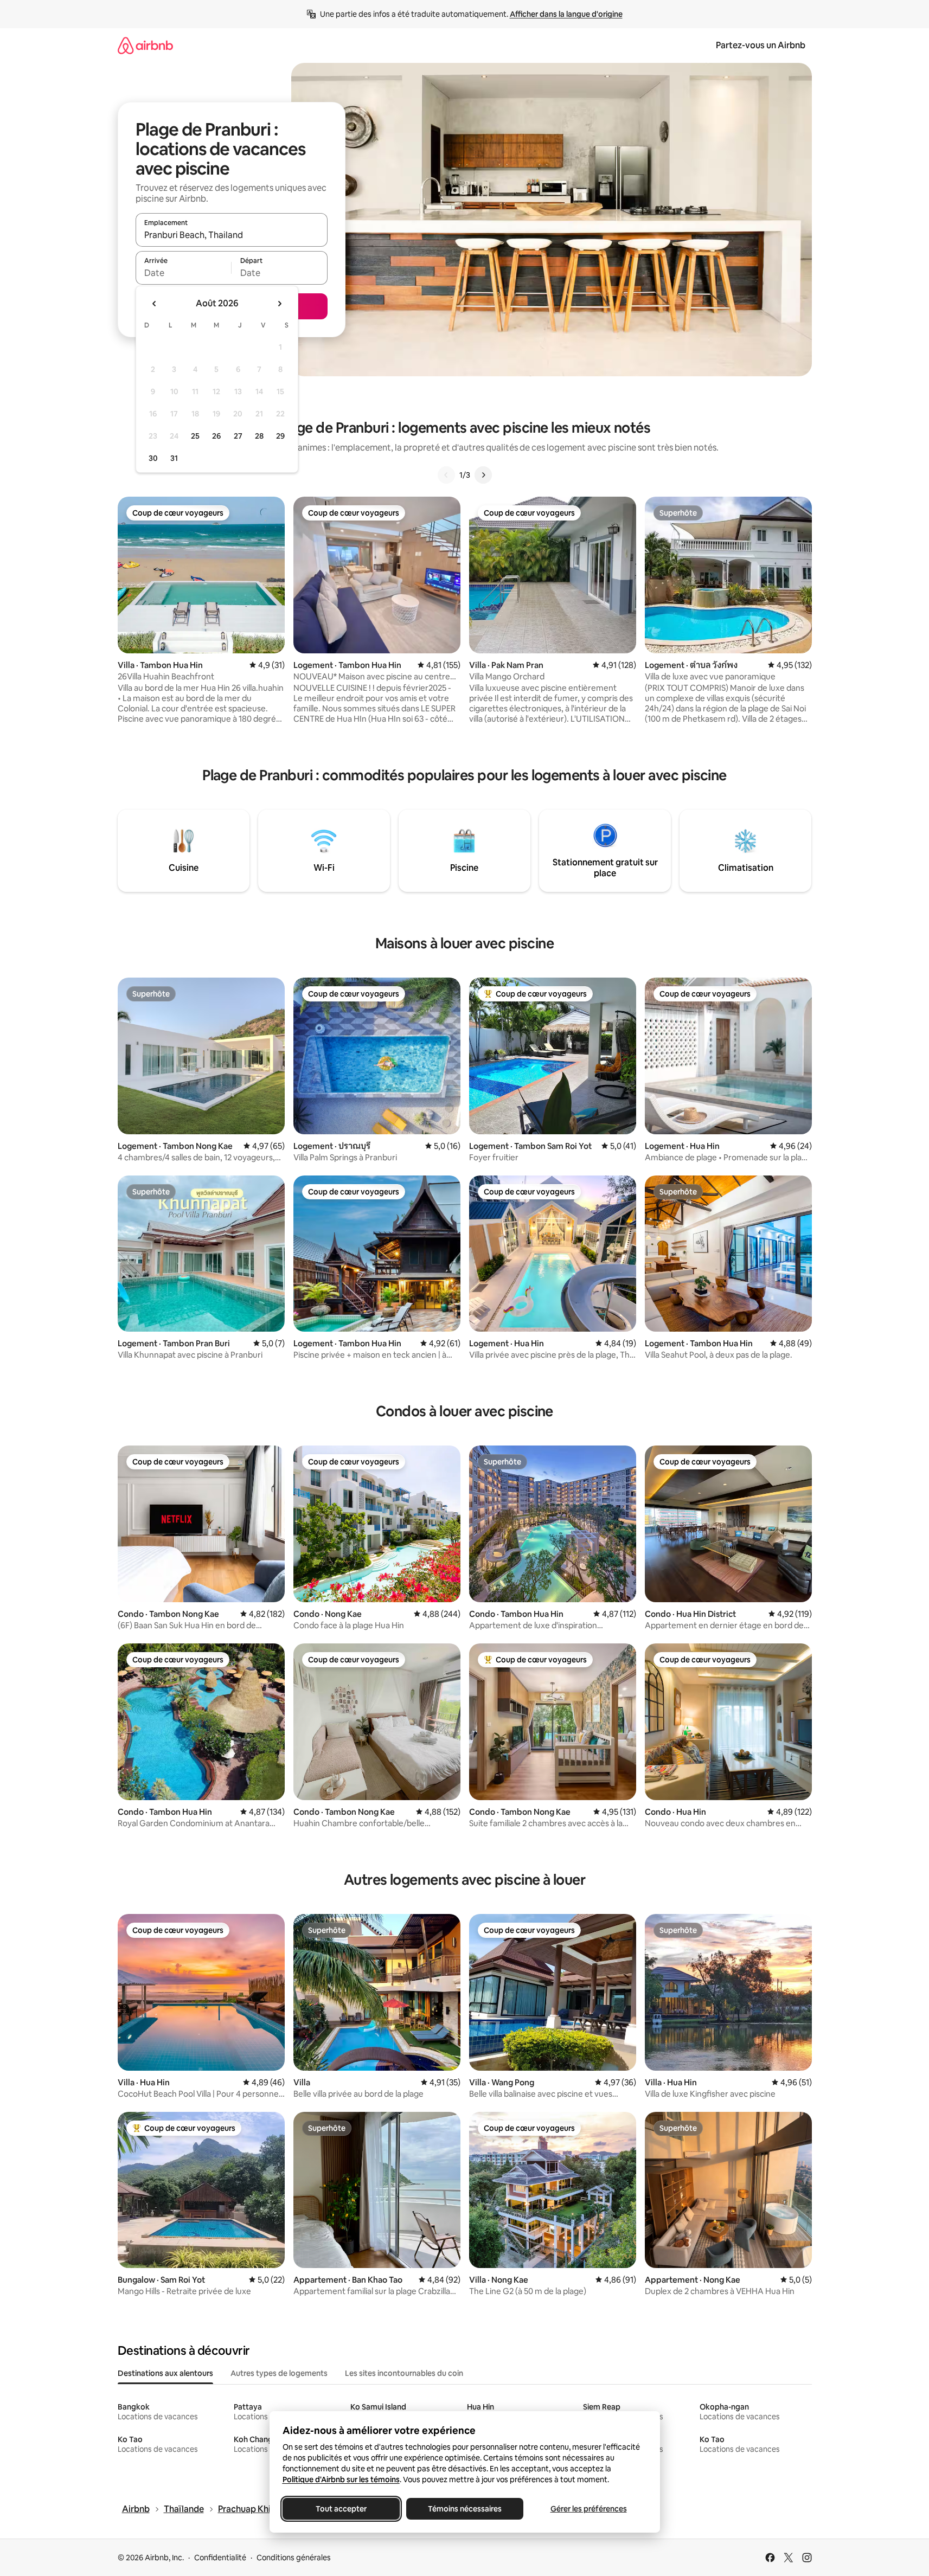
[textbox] (184, 273)
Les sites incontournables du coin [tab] (404, 2373)
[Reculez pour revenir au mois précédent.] (155, 304)
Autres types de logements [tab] (279, 2373)
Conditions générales (294, 2558)
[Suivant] (483, 475)
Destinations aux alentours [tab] (165, 2373)
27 (238, 436)
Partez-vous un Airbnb (761, 45)
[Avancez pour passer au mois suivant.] (279, 304)
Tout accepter (341, 2509)
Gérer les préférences (588, 2509)
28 (259, 436)
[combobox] (232, 235)
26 (216, 436)
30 (153, 458)
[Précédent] (446, 475)
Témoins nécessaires (465, 2509)
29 (280, 436)
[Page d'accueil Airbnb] (145, 45)
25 (195, 436)
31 (174, 458)
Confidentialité (220, 2558)
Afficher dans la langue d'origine (566, 14)
